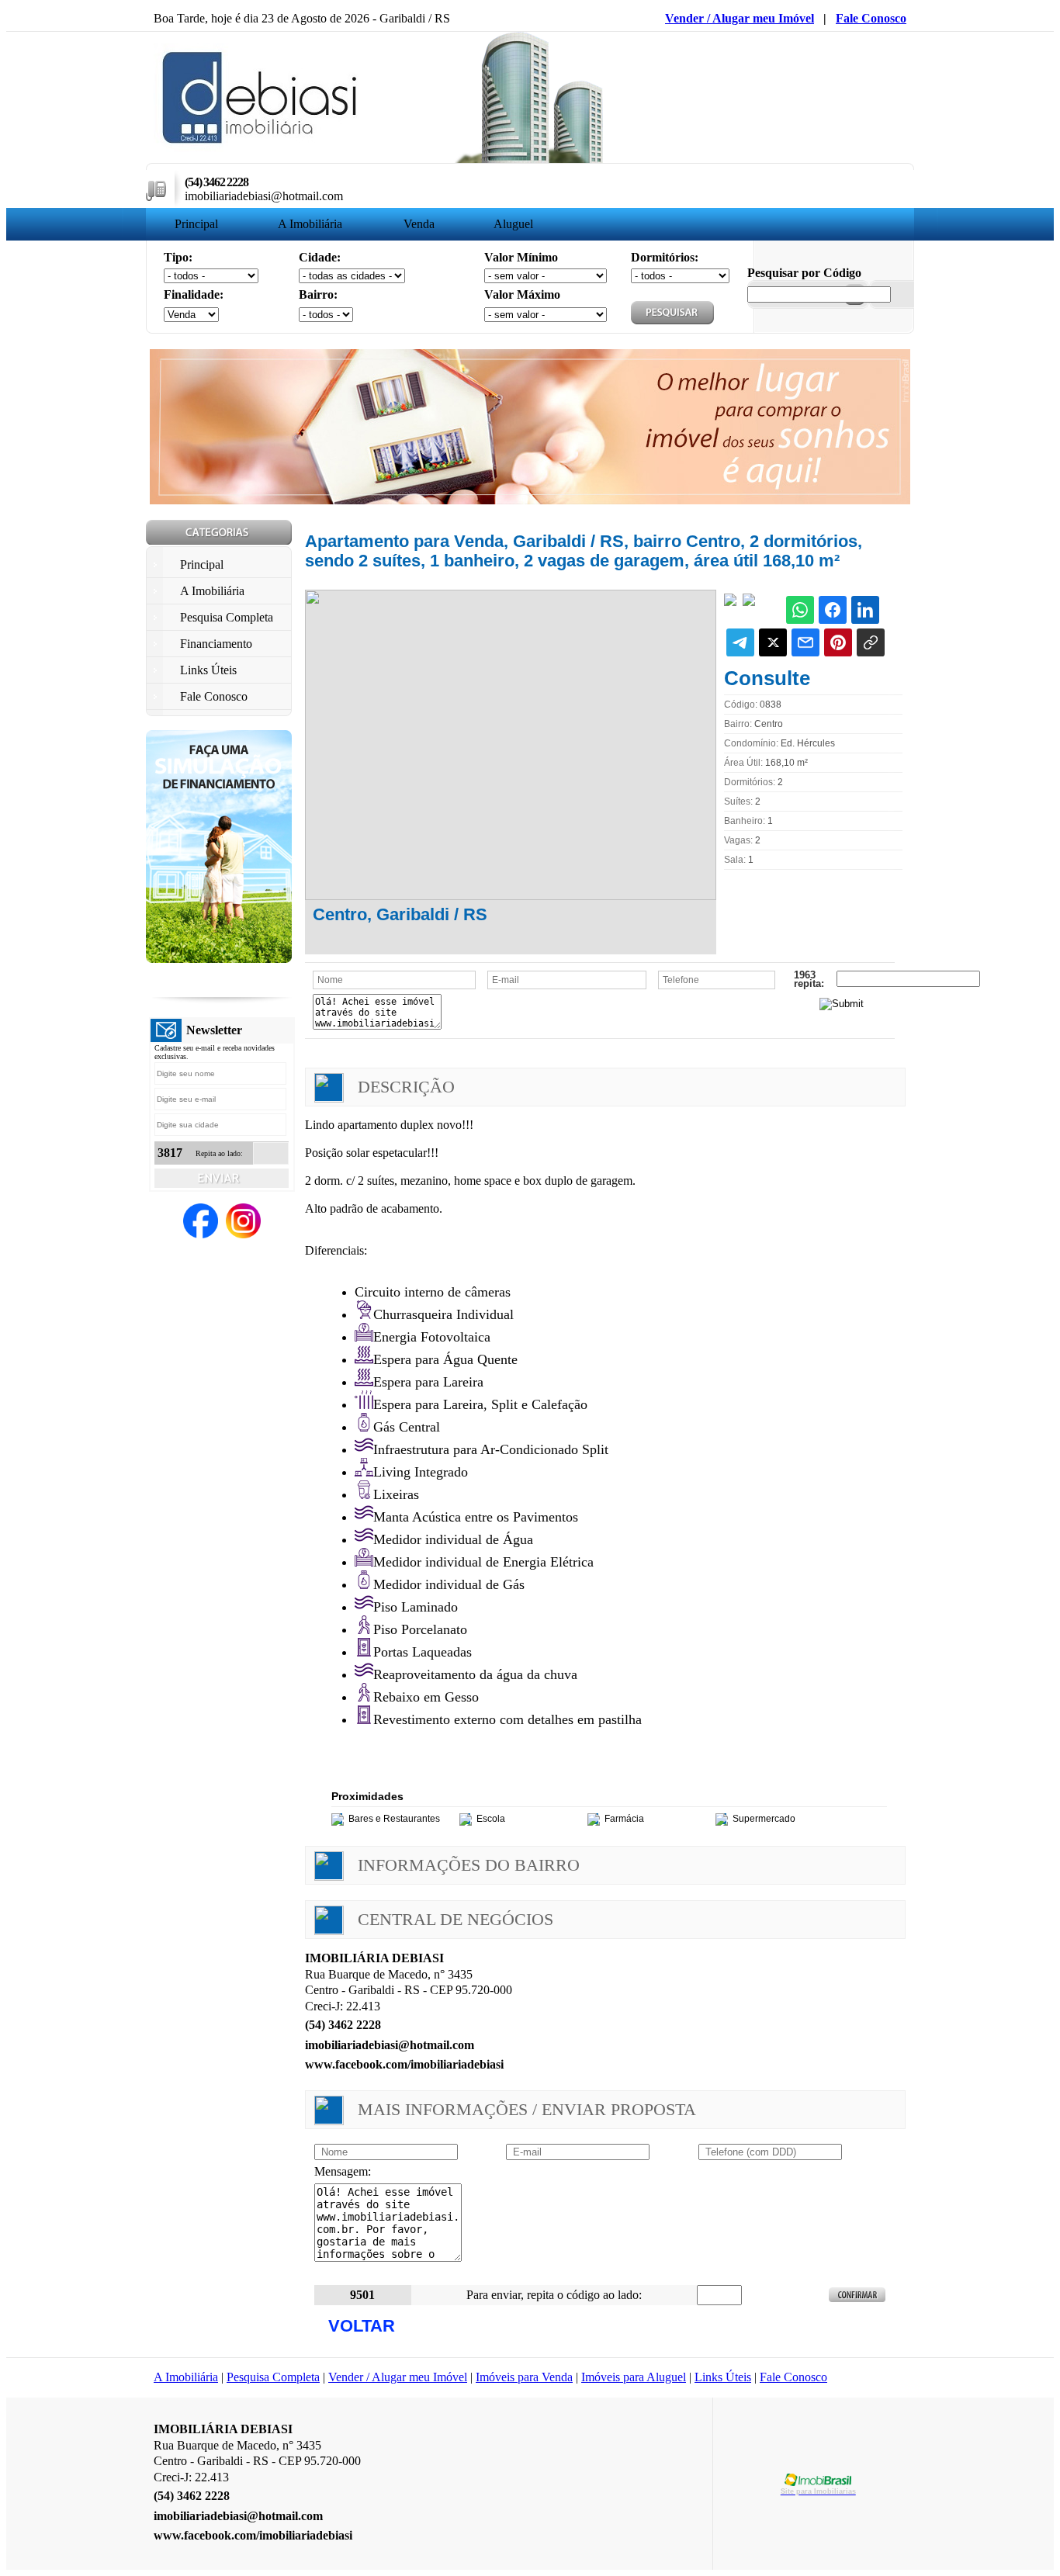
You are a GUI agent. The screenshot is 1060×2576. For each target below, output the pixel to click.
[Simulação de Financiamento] (219, 959)
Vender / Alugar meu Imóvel (740, 18)
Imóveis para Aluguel (634, 2377)
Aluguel (513, 224)
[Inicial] (261, 148)
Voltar (362, 2326)
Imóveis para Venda (524, 2377)
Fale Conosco (871, 18)
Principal (196, 224)
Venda (419, 224)
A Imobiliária (310, 224)
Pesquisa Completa (273, 2377)
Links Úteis (723, 2377)
